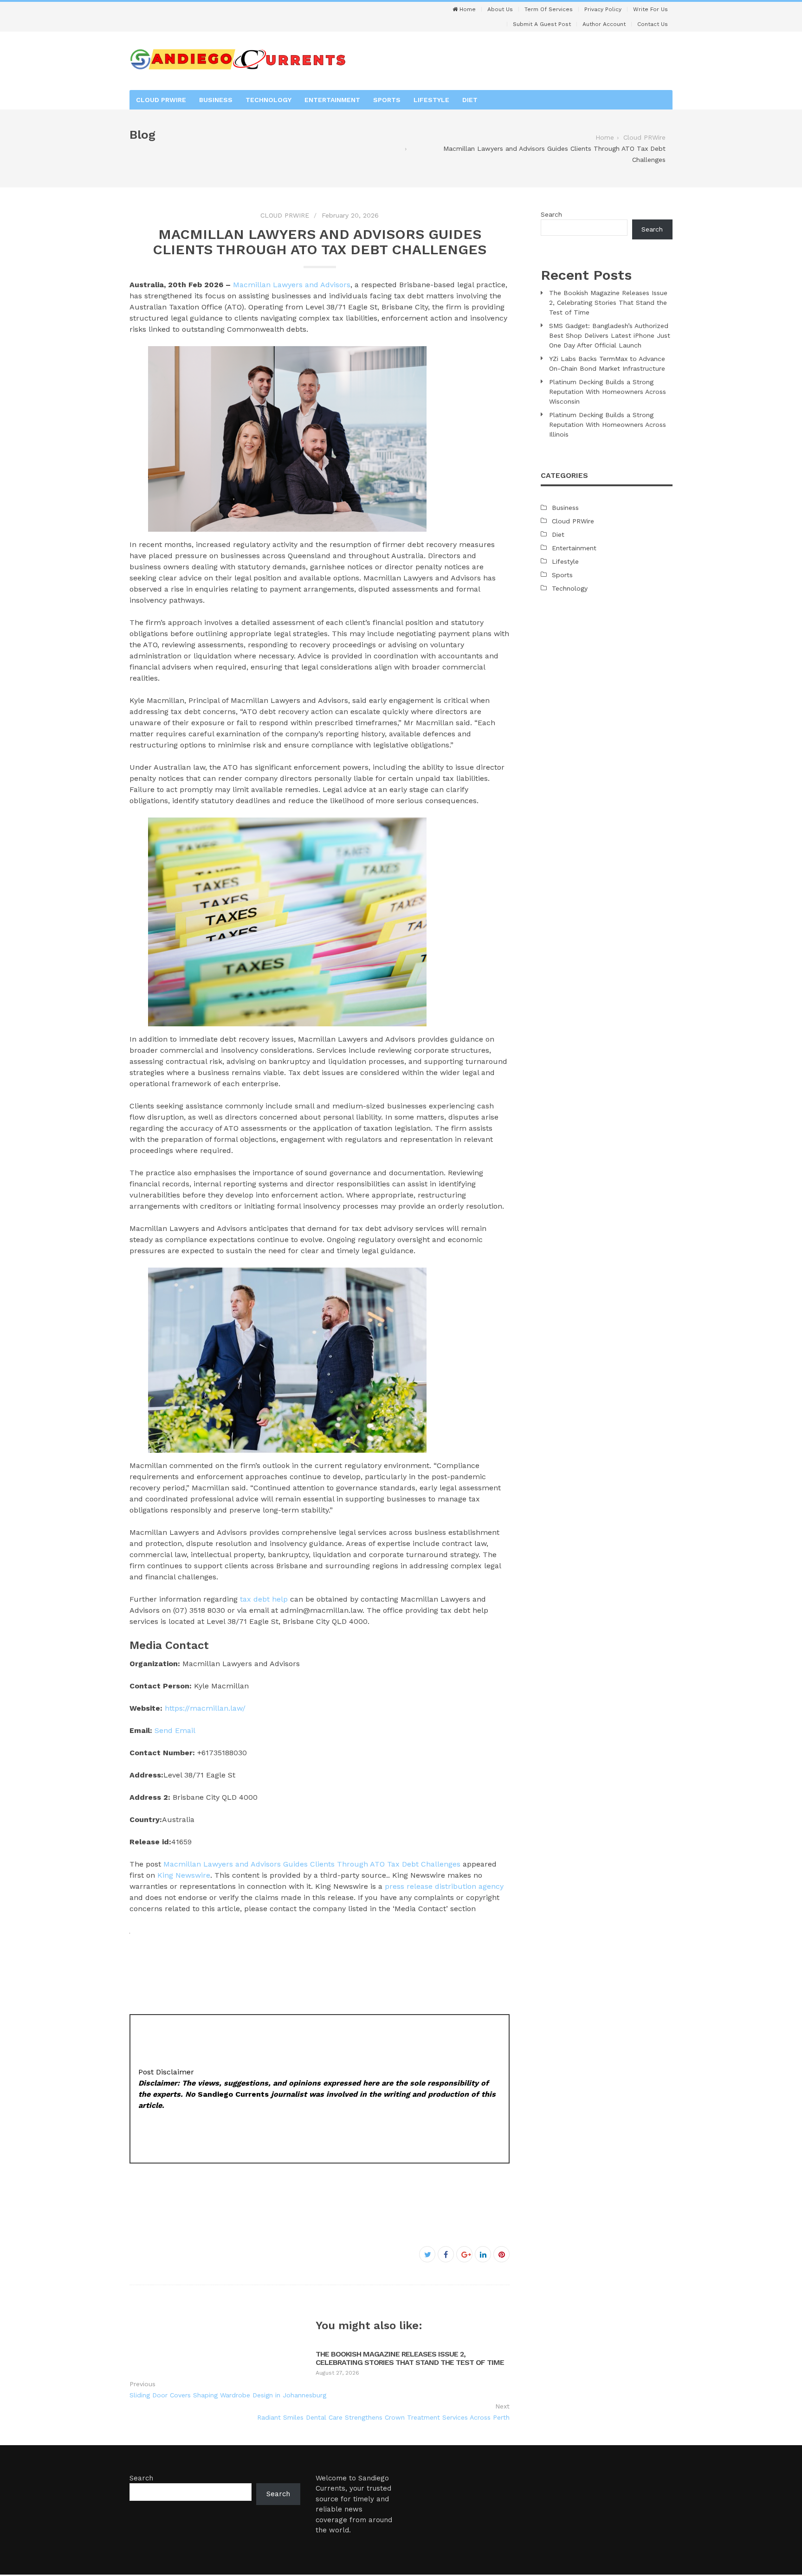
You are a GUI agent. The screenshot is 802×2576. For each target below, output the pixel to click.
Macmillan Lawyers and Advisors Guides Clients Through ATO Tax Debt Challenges (312, 1864)
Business (216, 100)
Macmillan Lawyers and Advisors (292, 285)
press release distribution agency (444, 1886)
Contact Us (653, 24)
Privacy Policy (603, 9)
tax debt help (264, 1599)
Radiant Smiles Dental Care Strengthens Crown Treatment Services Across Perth (383, 2417)
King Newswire (184, 1875)
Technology (268, 100)
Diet (470, 100)
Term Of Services (549, 9)
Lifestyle (431, 100)
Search (551, 214)
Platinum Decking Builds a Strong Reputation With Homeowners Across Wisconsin (608, 392)
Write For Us (650, 9)
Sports (387, 100)
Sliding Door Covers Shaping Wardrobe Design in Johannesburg (228, 2395)
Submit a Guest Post (542, 24)
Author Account (604, 24)
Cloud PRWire (161, 100)
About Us (500, 9)
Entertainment (332, 100)
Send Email (175, 1730)
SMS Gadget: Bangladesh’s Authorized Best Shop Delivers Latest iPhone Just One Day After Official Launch (610, 335)
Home (467, 9)
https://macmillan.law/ (205, 1708)
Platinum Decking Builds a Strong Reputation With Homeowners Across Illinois (608, 425)
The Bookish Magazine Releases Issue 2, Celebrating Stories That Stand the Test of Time (410, 2358)
